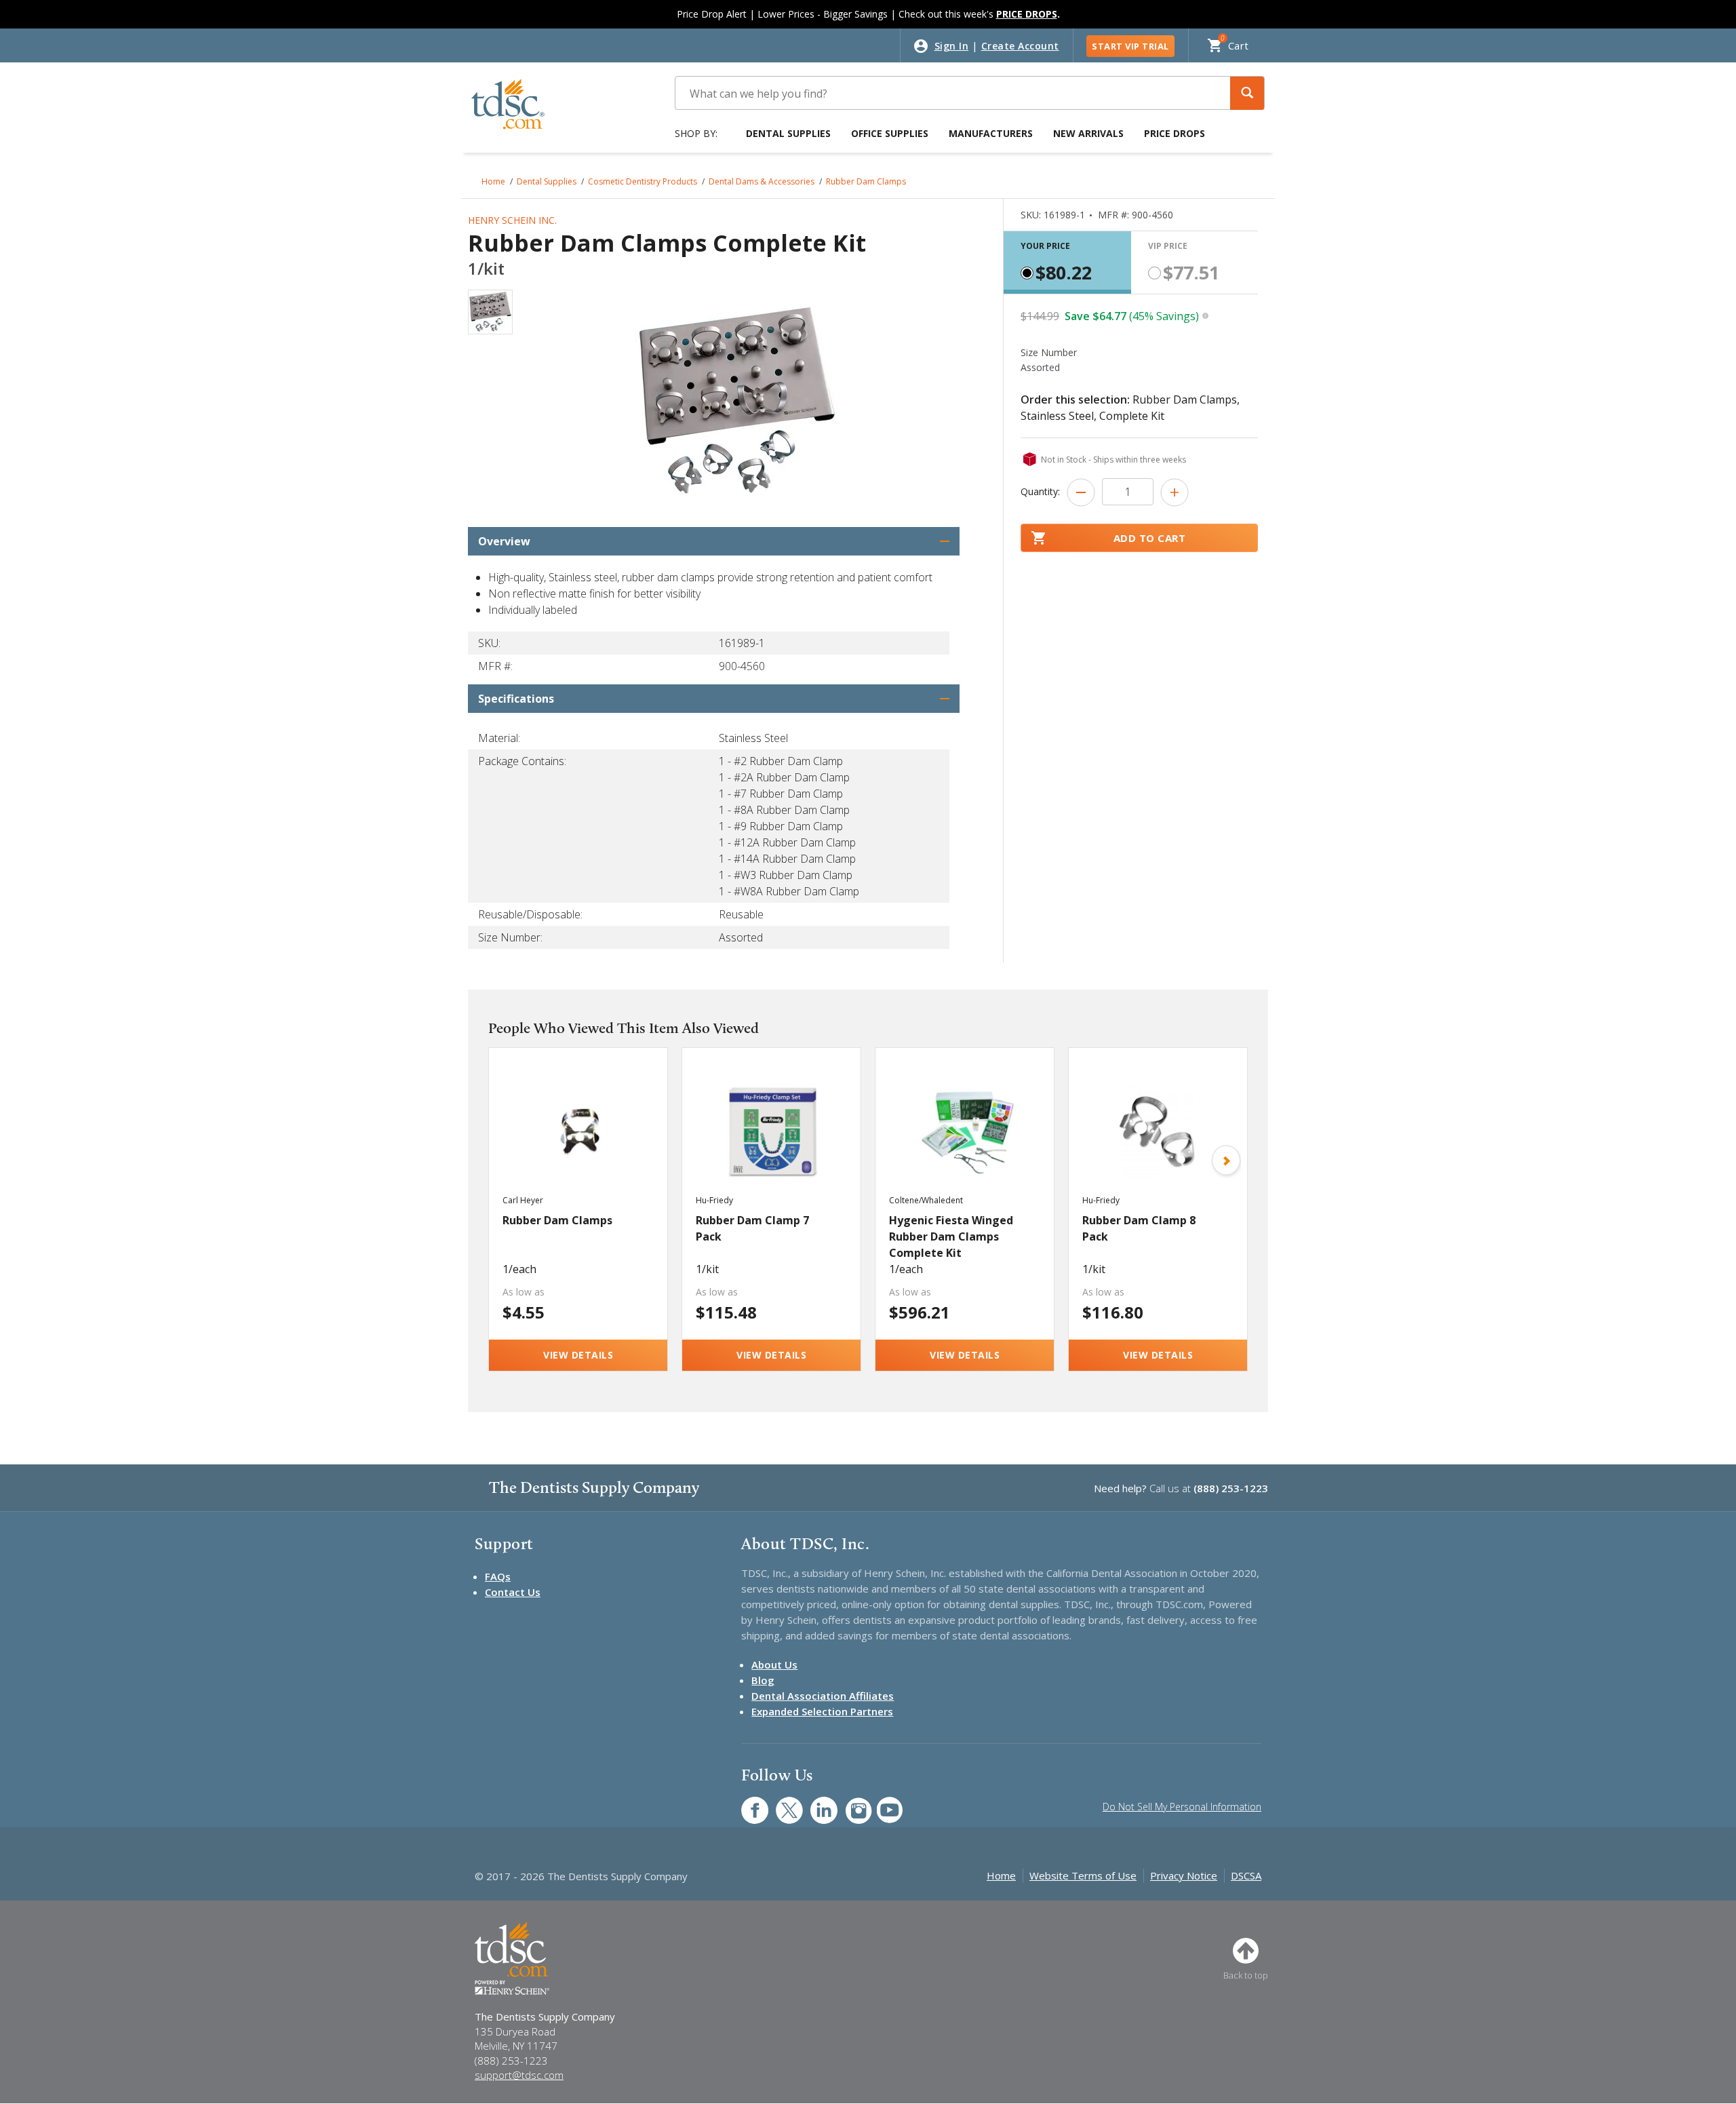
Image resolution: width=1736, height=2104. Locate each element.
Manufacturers (991, 133)
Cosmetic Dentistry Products (643, 181)
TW (782, 1803)
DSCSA (1246, 1875)
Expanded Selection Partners (822, 1711)
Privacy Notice (1184, 1875)
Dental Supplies (788, 133)
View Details (578, 1355)
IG (849, 1803)
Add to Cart (1150, 538)
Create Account (1020, 46)
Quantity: (1040, 491)
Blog (763, 1680)
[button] (1247, 93)
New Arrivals (1088, 133)
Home (493, 181)
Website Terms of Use (1083, 1875)
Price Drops (1175, 133)
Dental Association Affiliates (823, 1696)
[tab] (1067, 262)
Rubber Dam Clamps (866, 181)
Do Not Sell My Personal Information (1182, 1807)
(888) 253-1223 (1231, 1488)
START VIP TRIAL (1130, 46)
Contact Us (513, 1592)
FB (747, 1803)
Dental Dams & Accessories (762, 181)
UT (883, 1803)
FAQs (498, 1576)
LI (814, 1803)
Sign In (952, 46)
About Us (774, 1664)
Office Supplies (890, 133)
